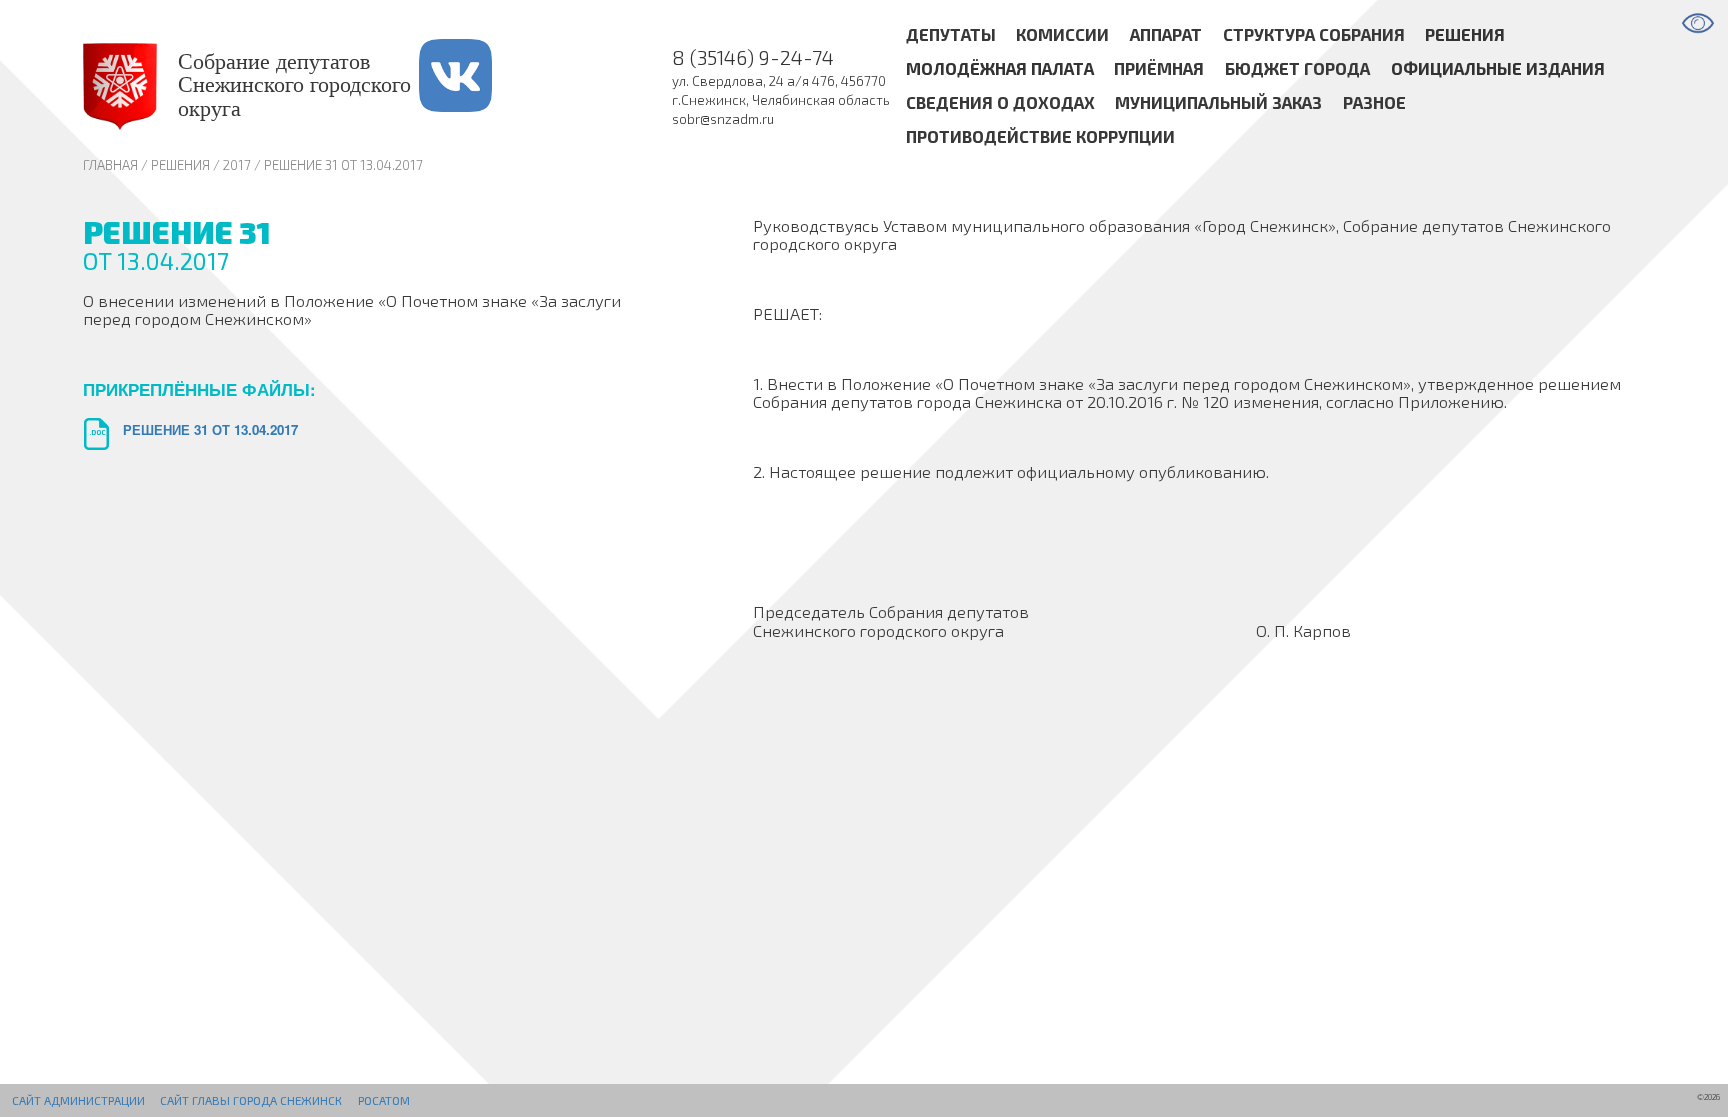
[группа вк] (480, 86)
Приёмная (1159, 69)
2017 (237, 165)
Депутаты (951, 35)
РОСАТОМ (384, 1100)
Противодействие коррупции (1040, 136)
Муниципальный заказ (1218, 102)
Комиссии (1062, 35)
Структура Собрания (1314, 35)
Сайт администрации (78, 1100)
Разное (1374, 102)
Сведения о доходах (1000, 102)
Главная (110, 165)
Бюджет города (1297, 69)
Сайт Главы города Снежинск (251, 1100)
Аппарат (1166, 35)
